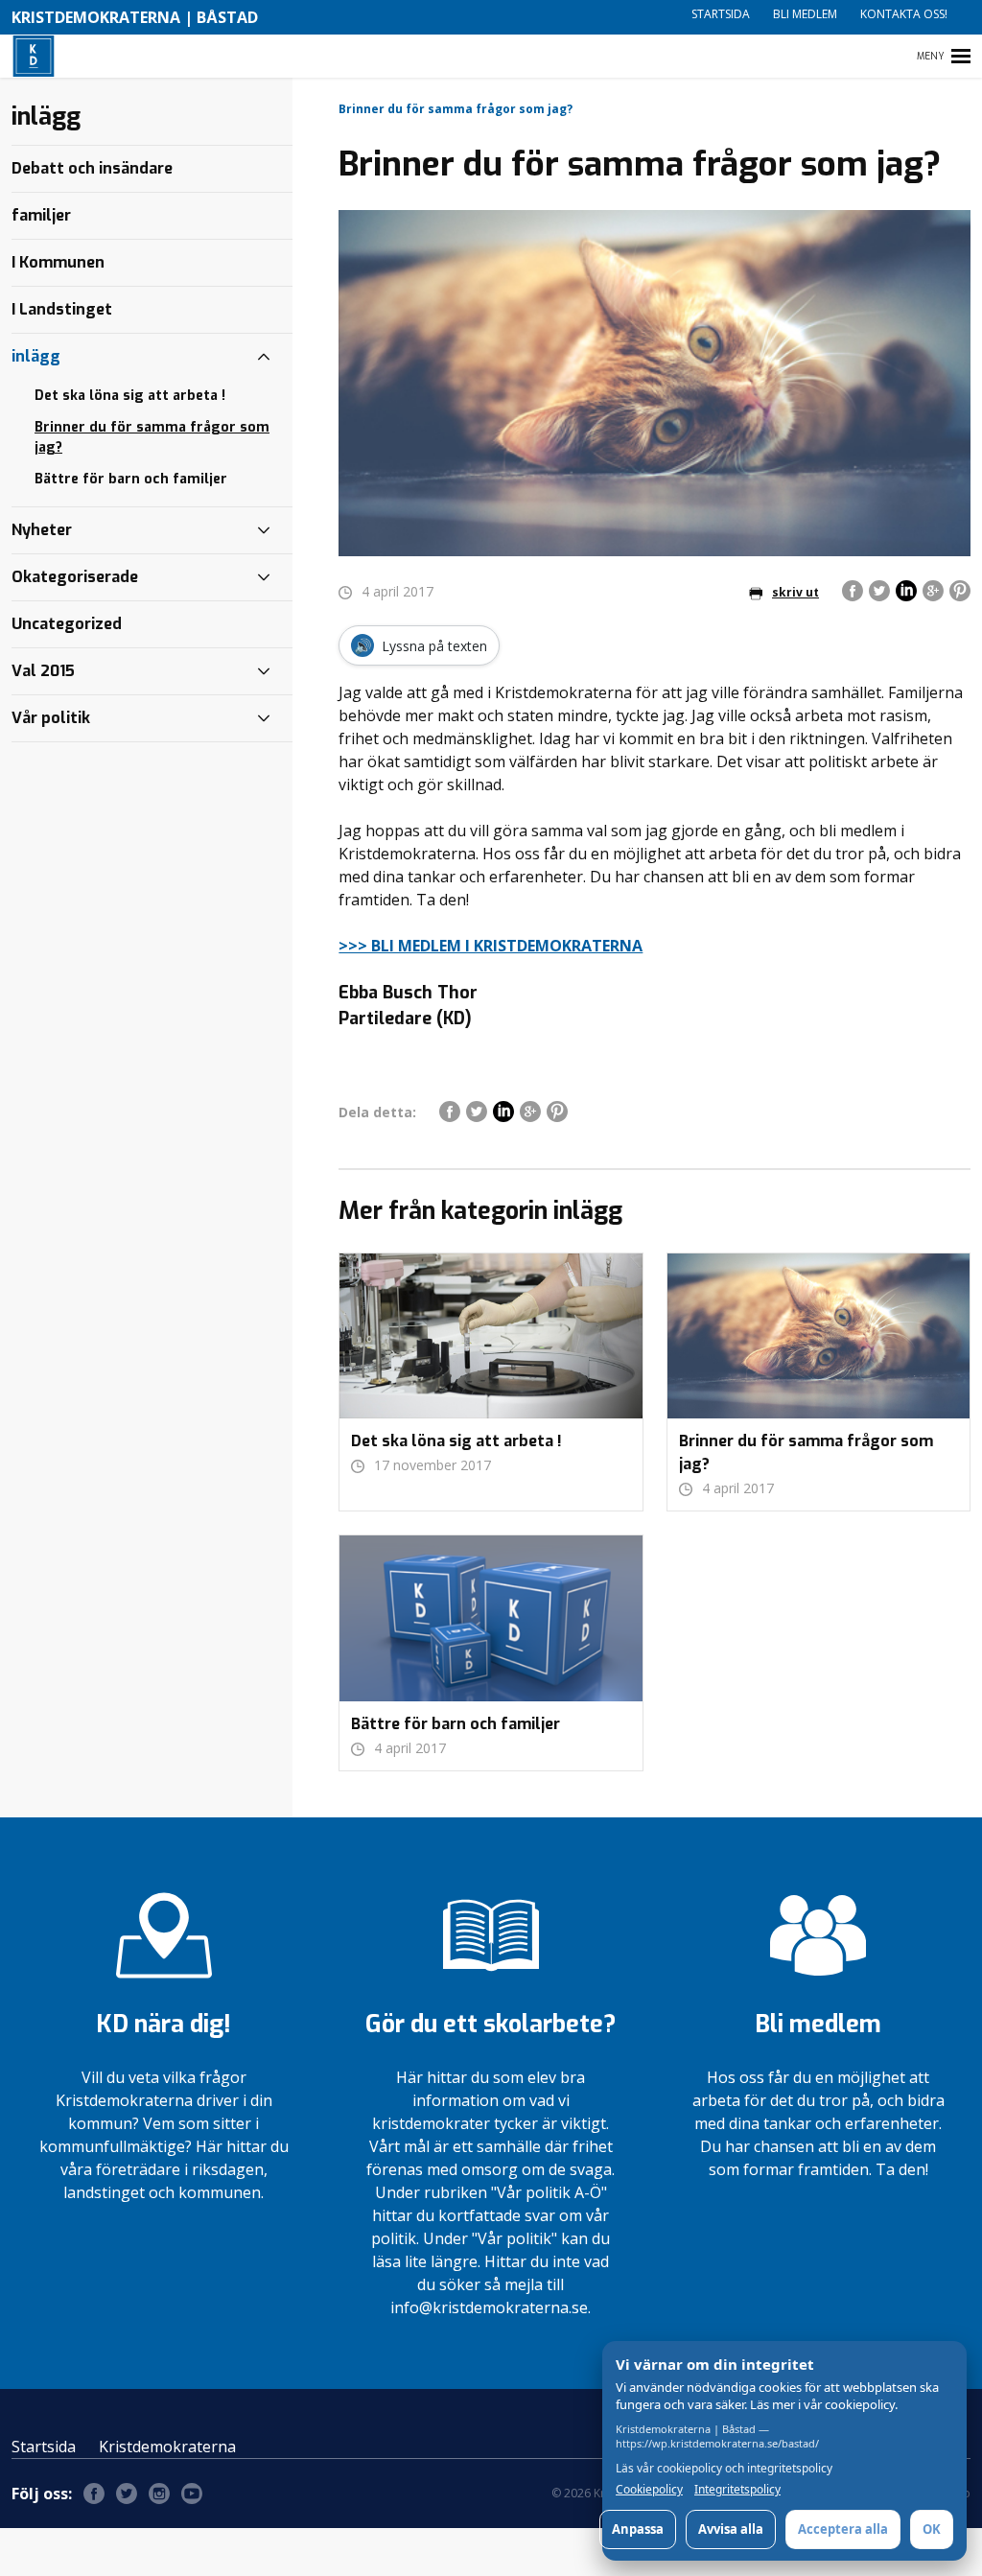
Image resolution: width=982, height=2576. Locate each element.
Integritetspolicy (737, 2490)
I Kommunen (58, 262)
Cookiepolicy (649, 2490)
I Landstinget (62, 309)
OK (932, 2529)
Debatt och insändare (92, 168)
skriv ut (795, 592)
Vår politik (51, 718)
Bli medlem (805, 14)
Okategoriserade (75, 577)
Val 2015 (43, 671)
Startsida (721, 14)
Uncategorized (67, 624)
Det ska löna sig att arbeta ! (130, 396)
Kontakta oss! (904, 14)
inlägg (36, 356)
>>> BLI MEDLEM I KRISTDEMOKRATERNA (491, 946)
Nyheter (42, 530)
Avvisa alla (731, 2529)
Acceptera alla (843, 2529)
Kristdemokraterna (167, 2447)
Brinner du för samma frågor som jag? (152, 437)
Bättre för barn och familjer (131, 479)
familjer (41, 215)
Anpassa (638, 2529)
